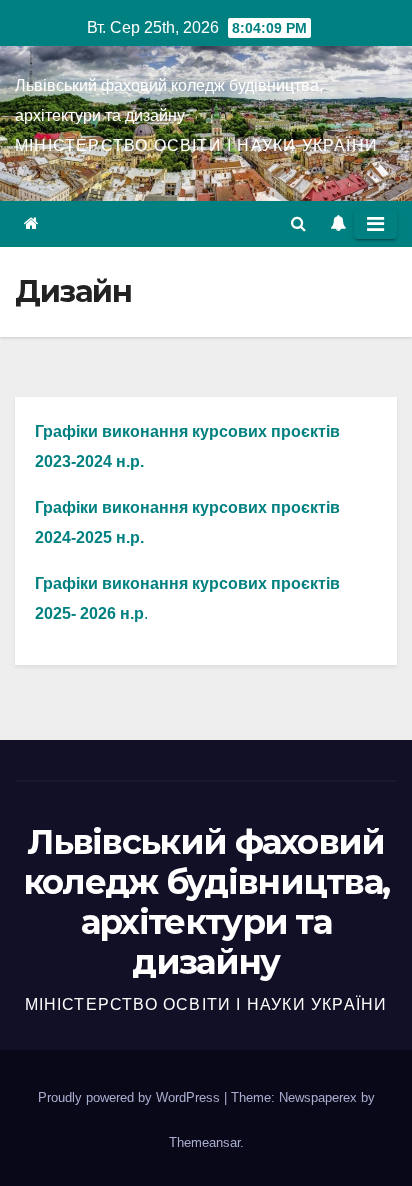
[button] (298, 223)
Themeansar (204, 1142)
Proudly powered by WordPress (131, 1097)
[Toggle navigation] (375, 224)
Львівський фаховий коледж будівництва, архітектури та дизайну (206, 902)
